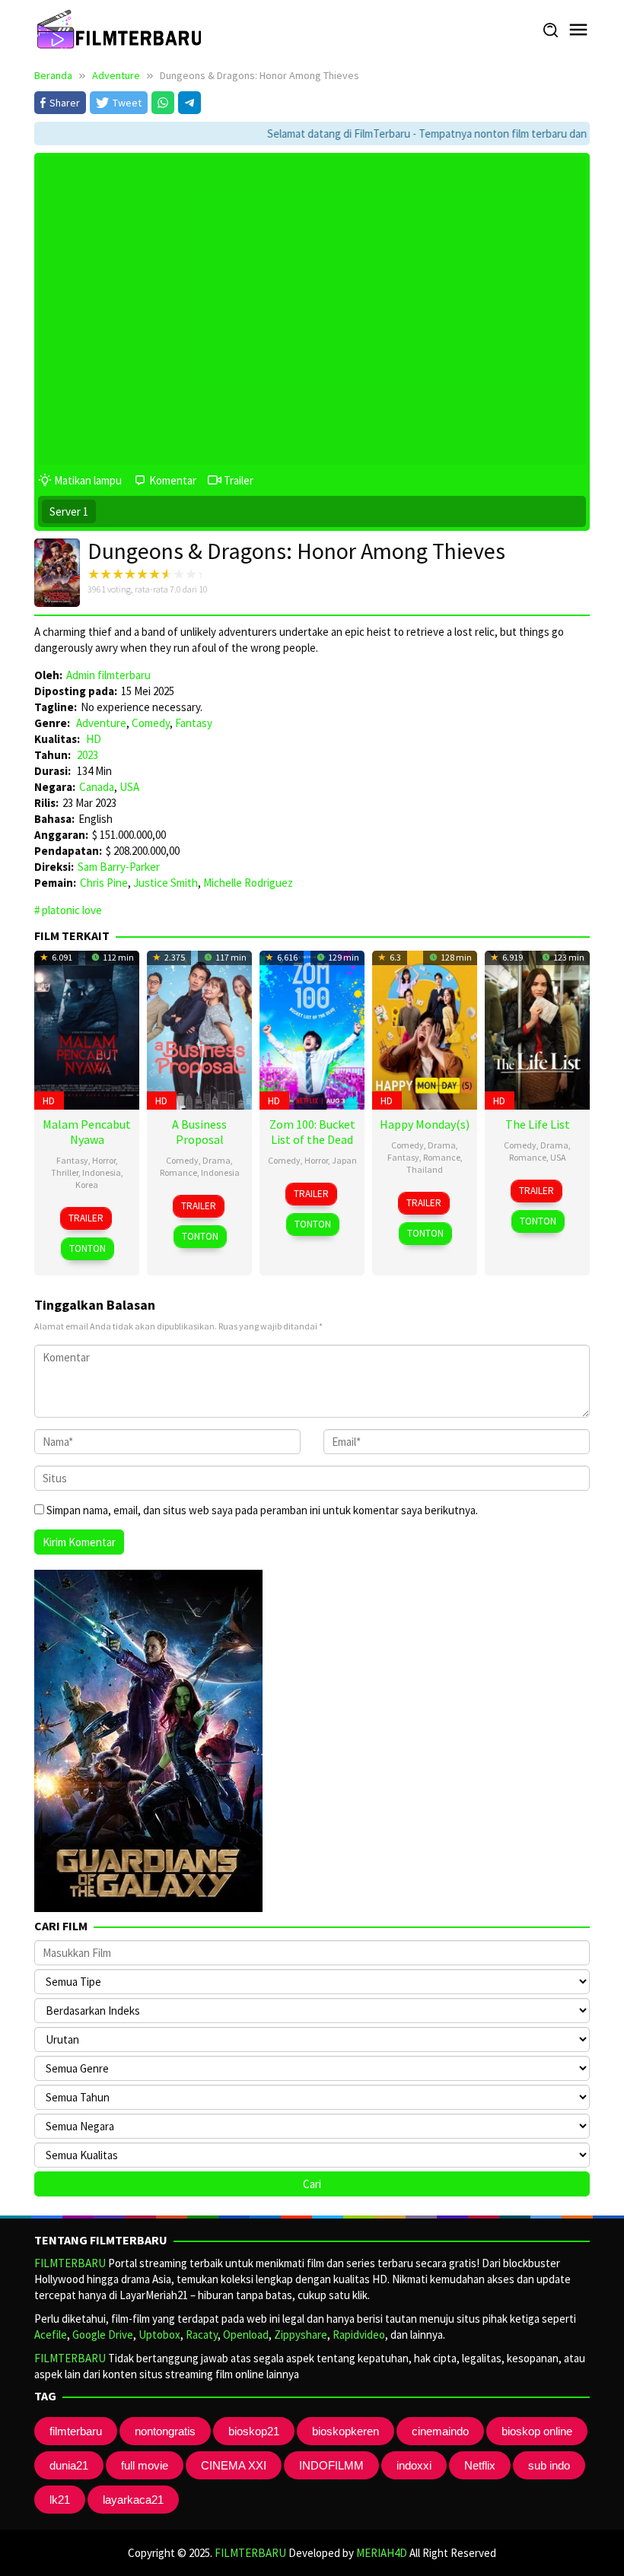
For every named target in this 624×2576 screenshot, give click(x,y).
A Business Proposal (199, 1132)
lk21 (60, 2500)
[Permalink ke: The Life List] (537, 1028)
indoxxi (414, 2465)
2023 (88, 755)
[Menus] (578, 30)
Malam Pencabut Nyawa (87, 1132)
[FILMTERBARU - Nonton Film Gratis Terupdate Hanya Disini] (119, 29)
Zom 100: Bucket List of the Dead (312, 1132)
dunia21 (69, 2465)
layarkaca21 (133, 2500)
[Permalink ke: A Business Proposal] (199, 1028)
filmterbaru (76, 2431)
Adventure (101, 723)
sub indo (549, 2465)
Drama (216, 1160)
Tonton (88, 1248)
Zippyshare (301, 2335)
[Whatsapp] (163, 103)
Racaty (202, 2335)
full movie (145, 2465)
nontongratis (165, 2431)
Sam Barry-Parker (119, 867)
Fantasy (194, 723)
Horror (104, 1160)
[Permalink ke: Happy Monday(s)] (425, 1028)
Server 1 (69, 511)
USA (129, 787)
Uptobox (159, 2335)
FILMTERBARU (70, 2263)
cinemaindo (440, 2431)
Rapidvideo (359, 2335)
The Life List (538, 1124)
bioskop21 (254, 2431)
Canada (97, 787)
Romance (178, 1172)
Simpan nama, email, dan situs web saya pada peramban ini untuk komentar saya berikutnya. (262, 1510)
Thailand (425, 1169)
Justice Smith (166, 883)
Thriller (65, 1172)
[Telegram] (189, 103)
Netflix (480, 2465)
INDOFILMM (331, 2465)
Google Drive (103, 2335)
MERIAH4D (382, 2553)
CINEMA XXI (234, 2465)
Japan (344, 1160)
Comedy (151, 723)
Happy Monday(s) (425, 1124)
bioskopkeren (345, 2431)
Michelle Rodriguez (248, 883)
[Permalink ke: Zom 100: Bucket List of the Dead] (312, 1028)
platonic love (72, 910)
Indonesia (102, 1172)
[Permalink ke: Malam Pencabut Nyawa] (87, 1028)
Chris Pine (104, 883)
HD (94, 739)
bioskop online (537, 2431)
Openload (246, 2335)
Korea (87, 1185)
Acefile (51, 2335)
